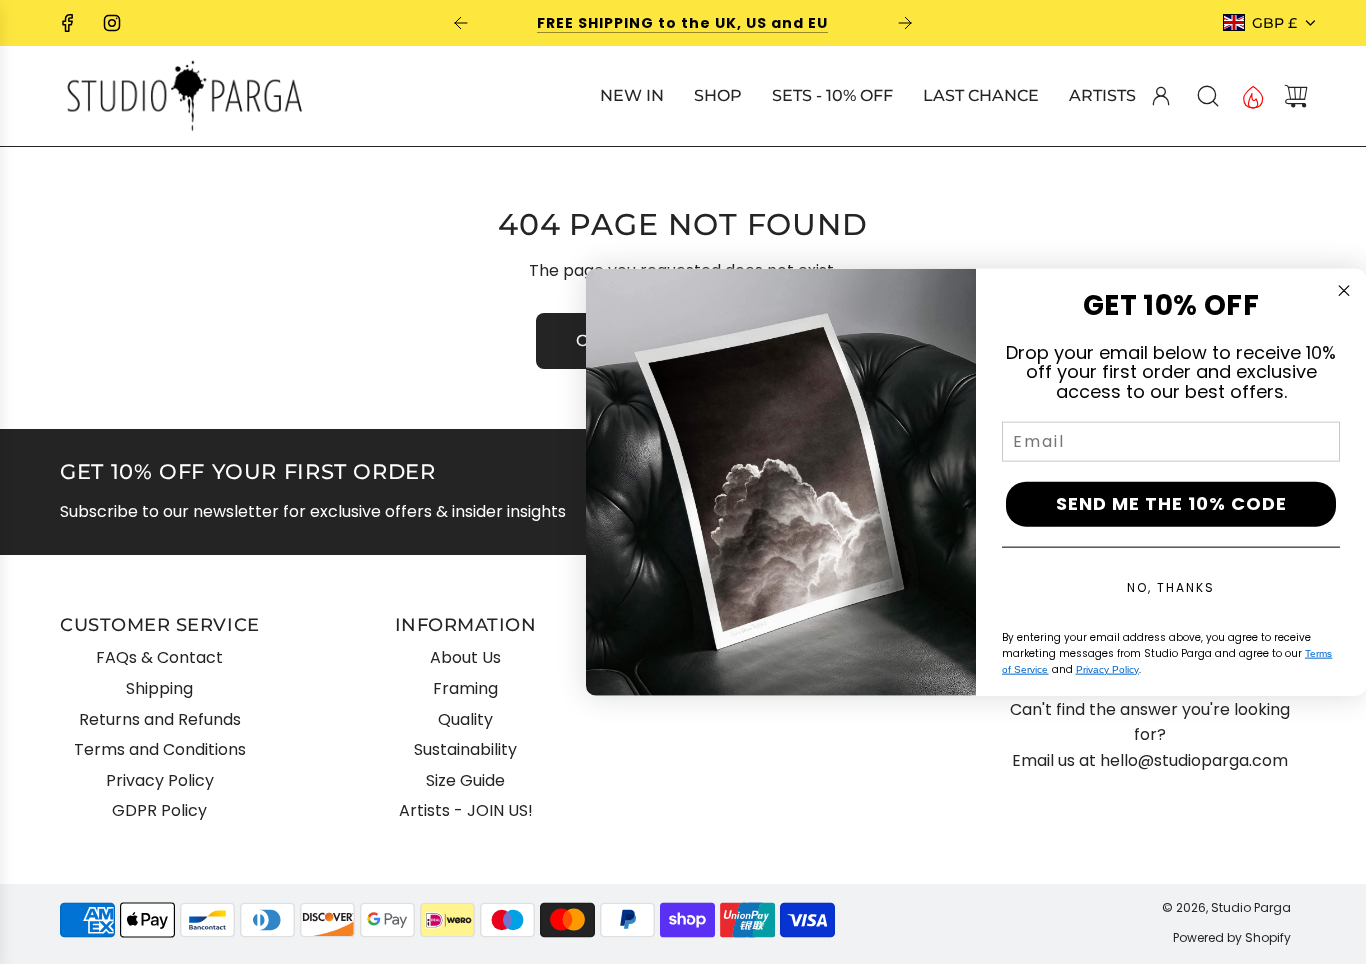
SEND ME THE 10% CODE (1171, 503)
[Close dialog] (1344, 291)
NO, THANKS (1171, 586)
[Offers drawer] (1252, 96)
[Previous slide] (461, 23)
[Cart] (1296, 96)
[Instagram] (112, 23)
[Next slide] (905, 23)
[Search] (1208, 96)
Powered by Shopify (1232, 937)
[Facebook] (68, 23)
